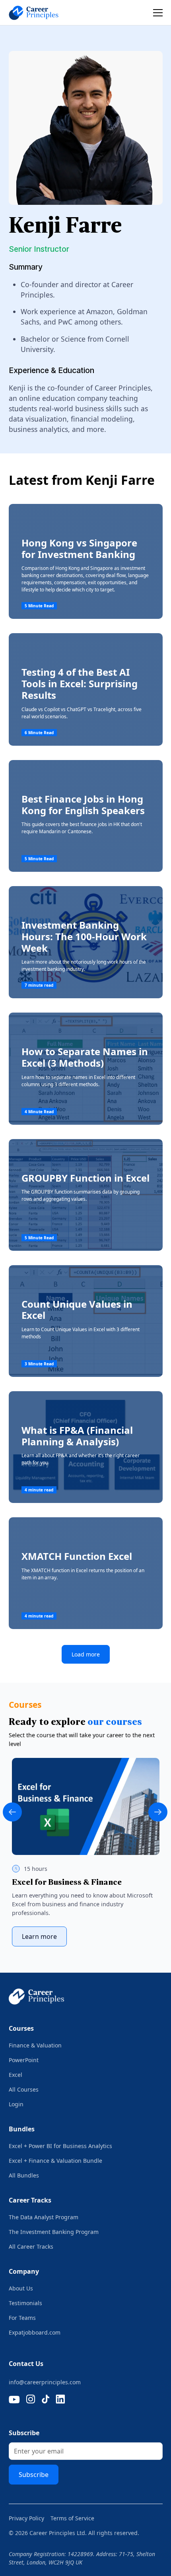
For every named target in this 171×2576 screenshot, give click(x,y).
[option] (86, 1852)
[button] (156, 13)
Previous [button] (12, 1812)
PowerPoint (24, 2060)
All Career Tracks (31, 2246)
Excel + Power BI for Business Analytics (60, 2146)
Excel (16, 2075)
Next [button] (158, 1812)
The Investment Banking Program (54, 2232)
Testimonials (25, 2303)
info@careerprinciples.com (45, 2382)
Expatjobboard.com (35, 2332)
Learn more (39, 1936)
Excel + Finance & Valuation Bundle (55, 2161)
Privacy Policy (26, 2518)
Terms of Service (72, 2518)
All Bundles (24, 2175)
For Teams (22, 2318)
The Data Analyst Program (44, 2217)
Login (16, 2104)
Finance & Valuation (35, 2045)
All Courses (24, 2089)
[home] (40, 13)
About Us (21, 2288)
